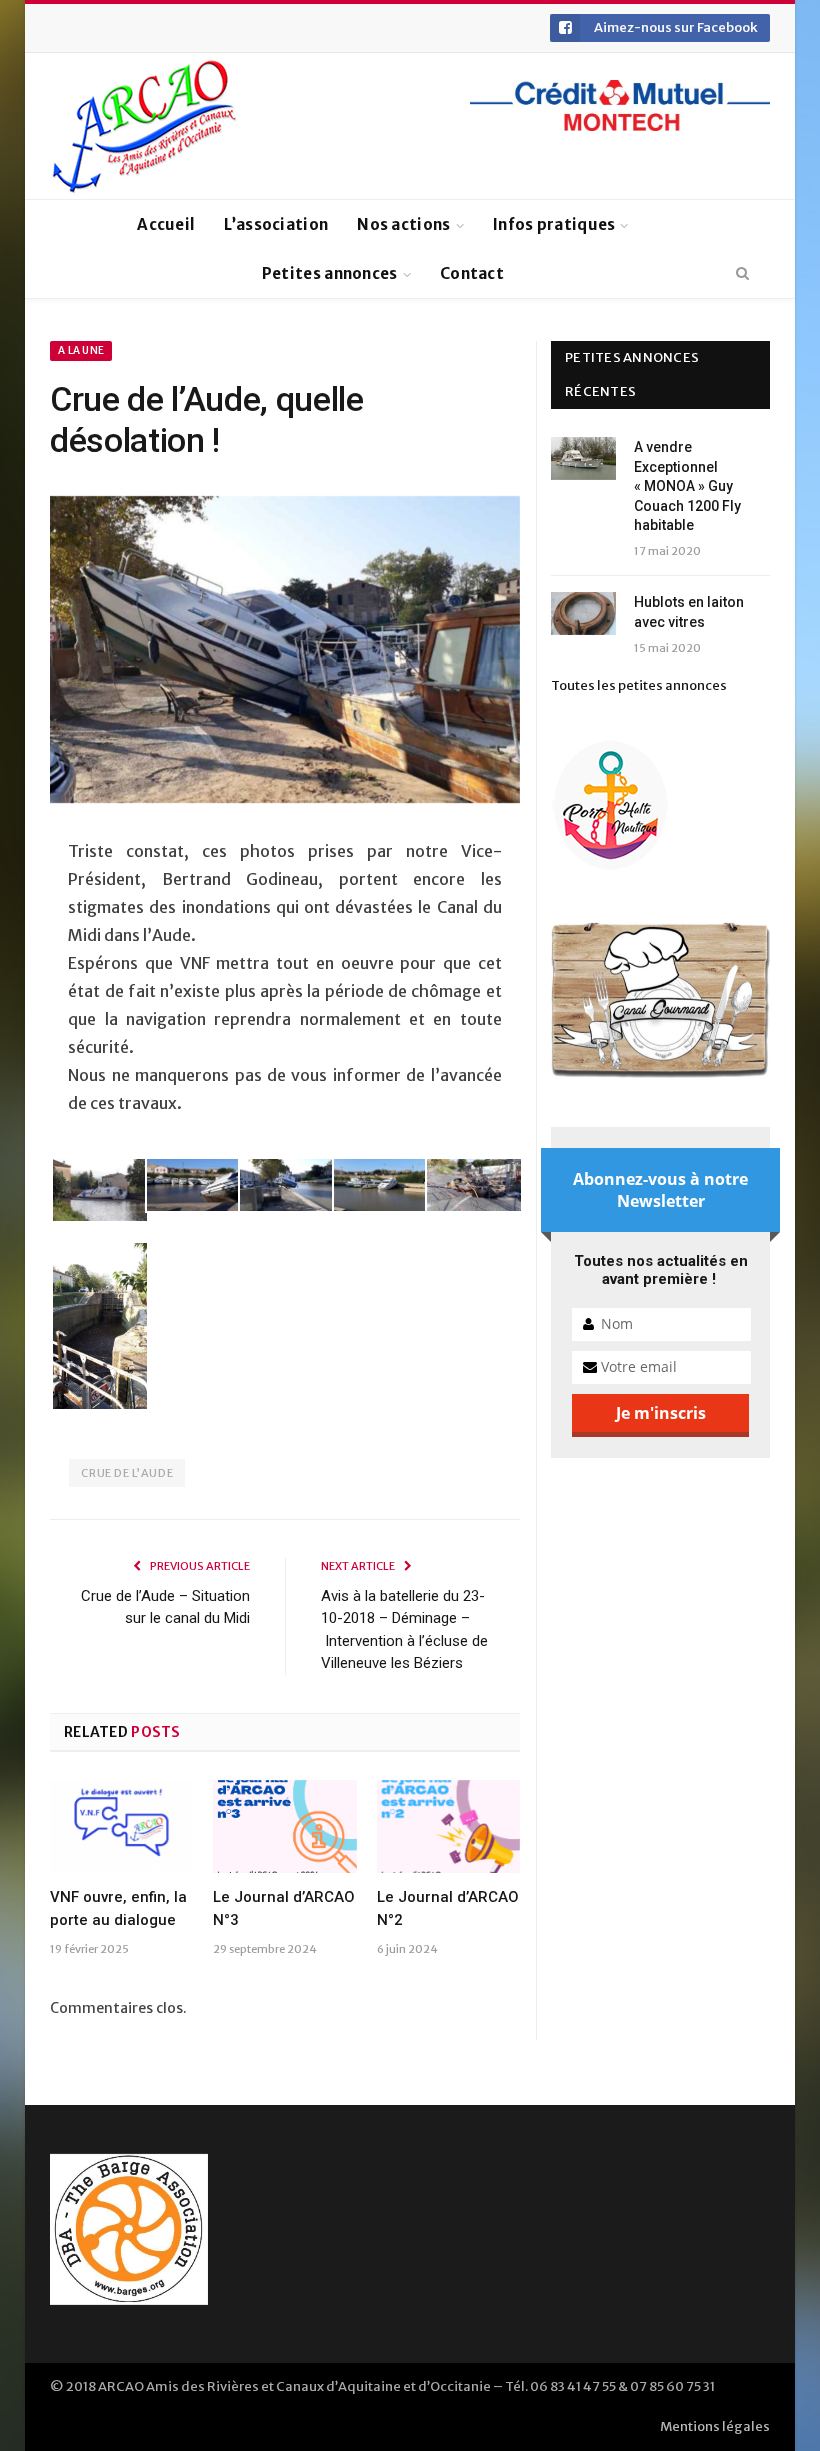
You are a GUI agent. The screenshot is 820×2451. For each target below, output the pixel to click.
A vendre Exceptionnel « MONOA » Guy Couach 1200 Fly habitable (687, 486)
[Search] (742, 274)
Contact (472, 273)
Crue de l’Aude (127, 1473)
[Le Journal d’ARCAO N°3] (284, 1827)
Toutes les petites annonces (639, 685)
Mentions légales (715, 2426)
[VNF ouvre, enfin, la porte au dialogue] (121, 1827)
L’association (276, 224)
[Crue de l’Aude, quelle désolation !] (285, 652)
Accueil (166, 224)
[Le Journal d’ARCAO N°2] (448, 1827)
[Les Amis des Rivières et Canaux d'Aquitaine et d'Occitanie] (145, 126)
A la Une (81, 350)
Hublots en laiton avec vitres (689, 612)
